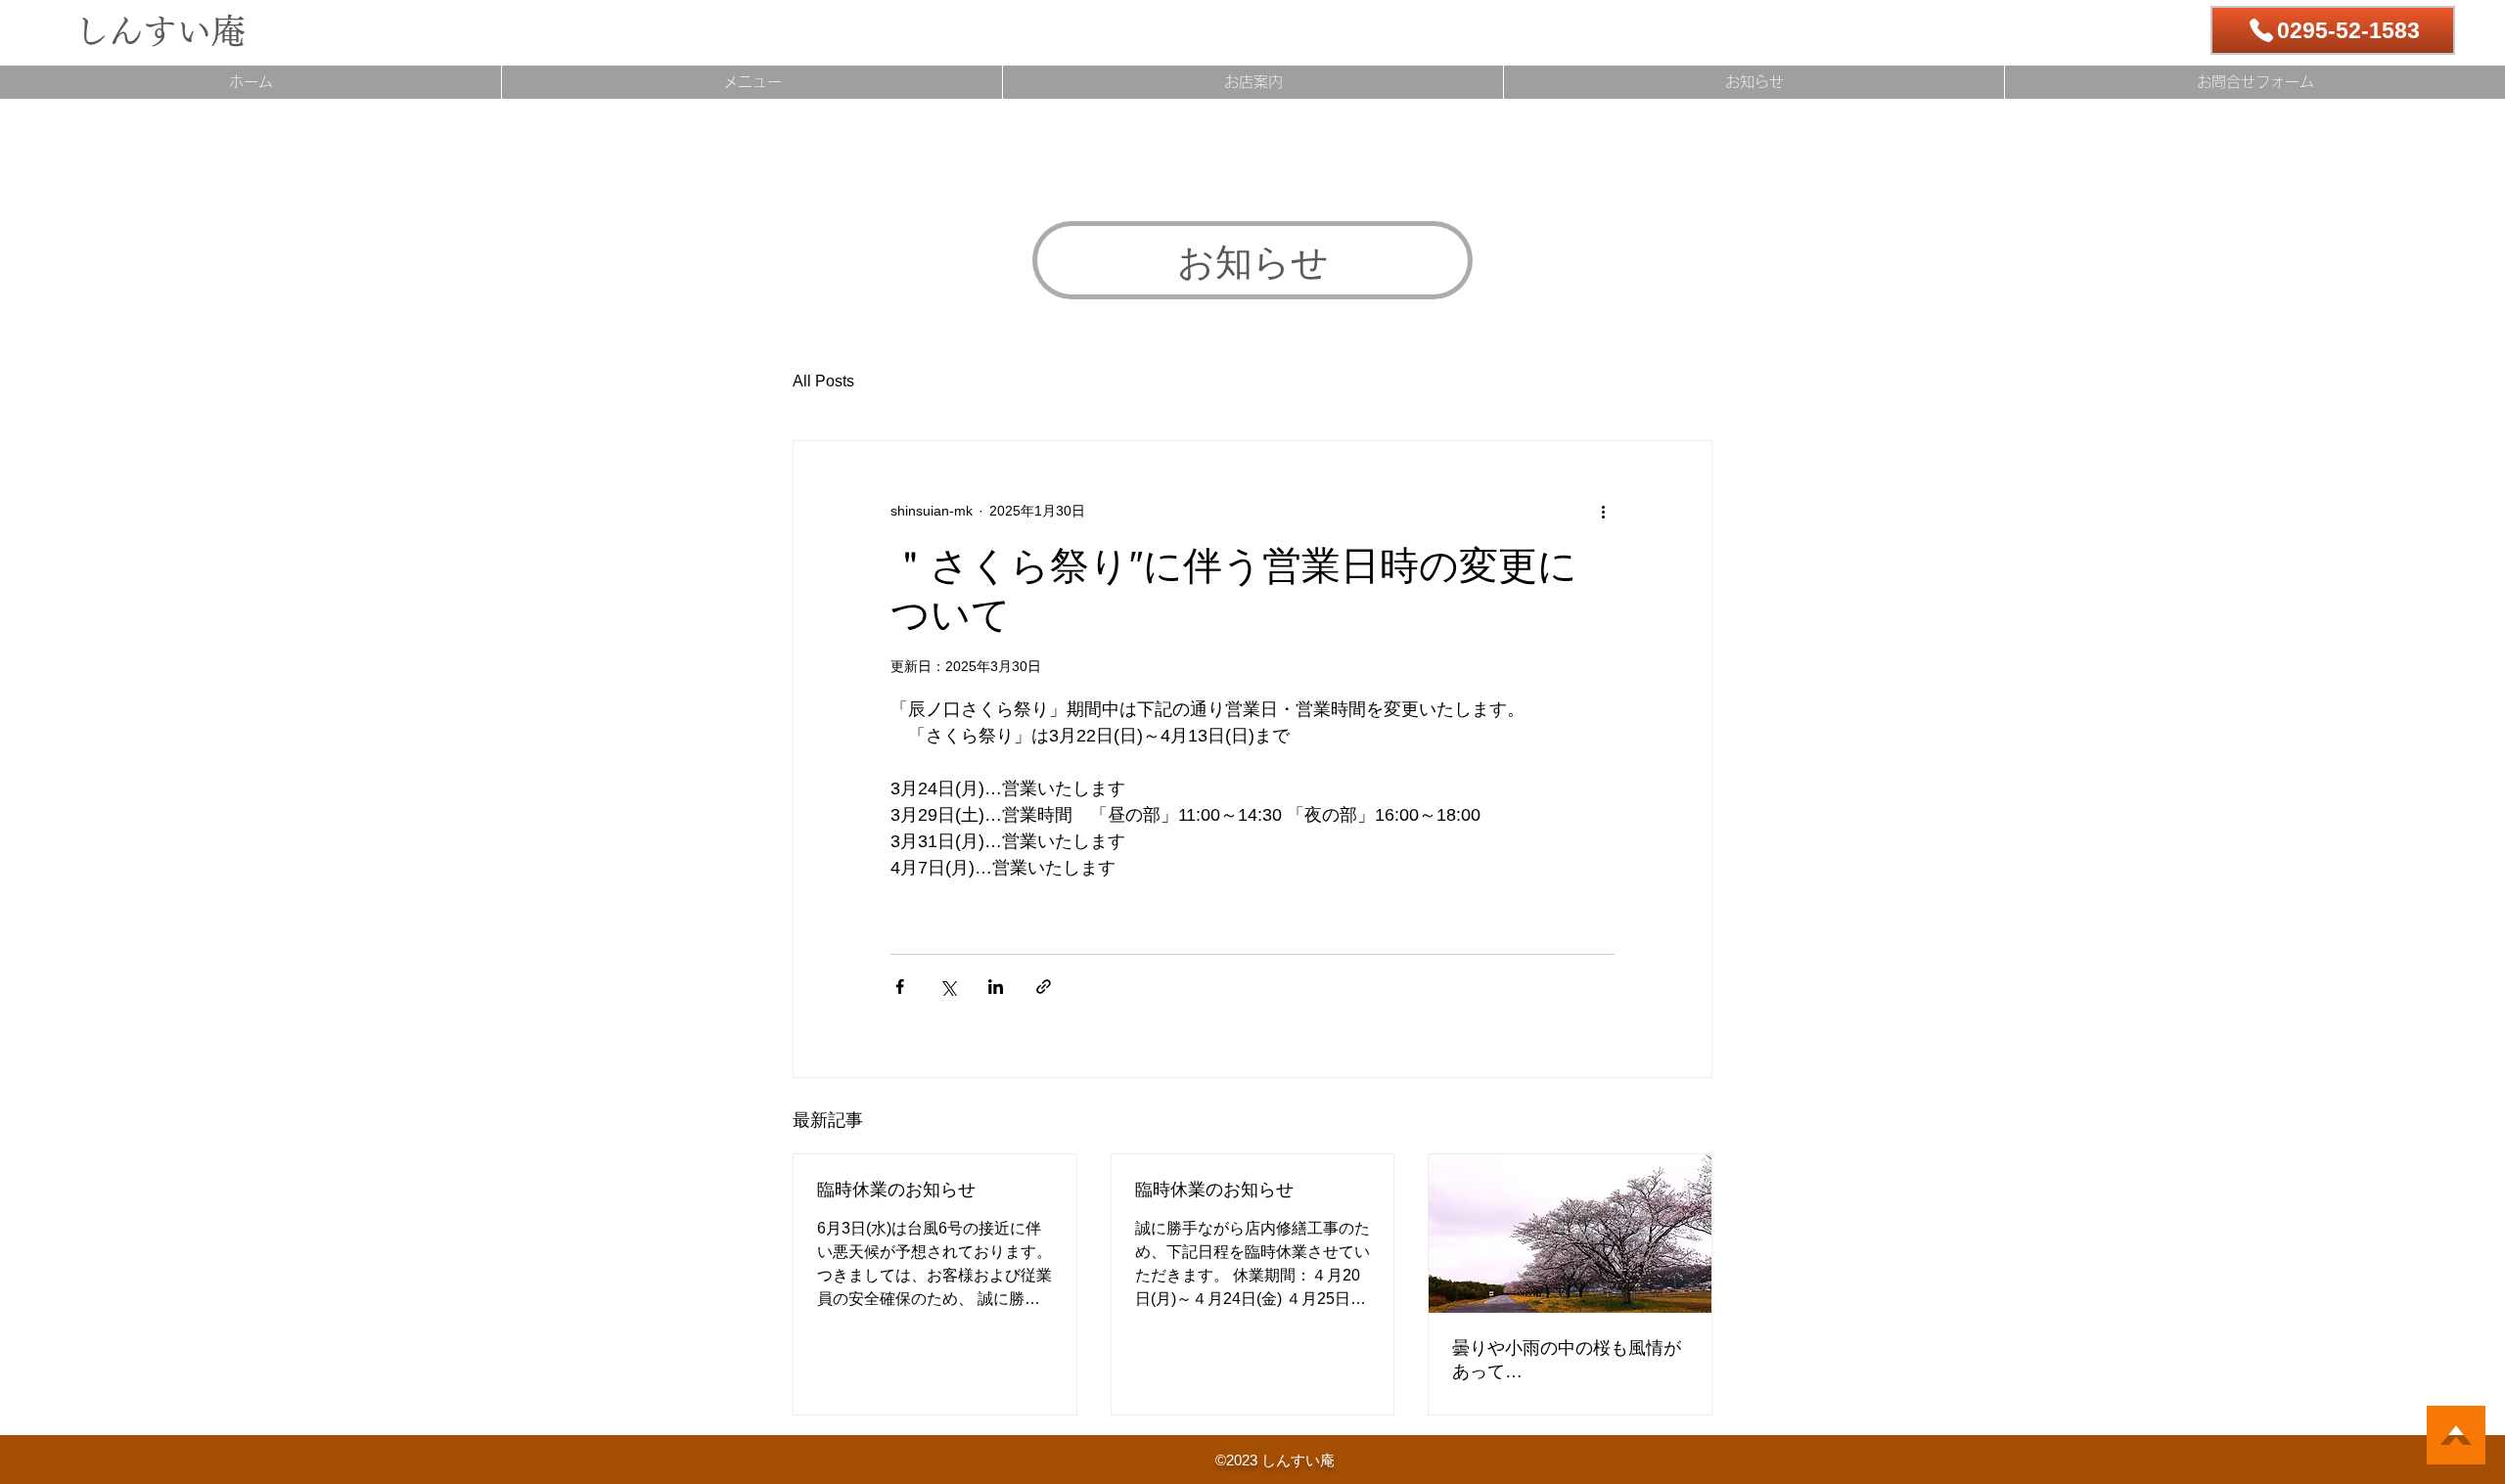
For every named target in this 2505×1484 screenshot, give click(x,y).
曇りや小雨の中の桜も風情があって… (1567, 1360)
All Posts (823, 381)
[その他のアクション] (1603, 512)
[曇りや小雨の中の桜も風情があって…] (1570, 1234)
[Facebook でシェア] (900, 987)
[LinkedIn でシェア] (996, 987)
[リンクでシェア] (1044, 987)
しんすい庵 (160, 31)
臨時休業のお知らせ (896, 1190)
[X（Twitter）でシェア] (948, 987)
